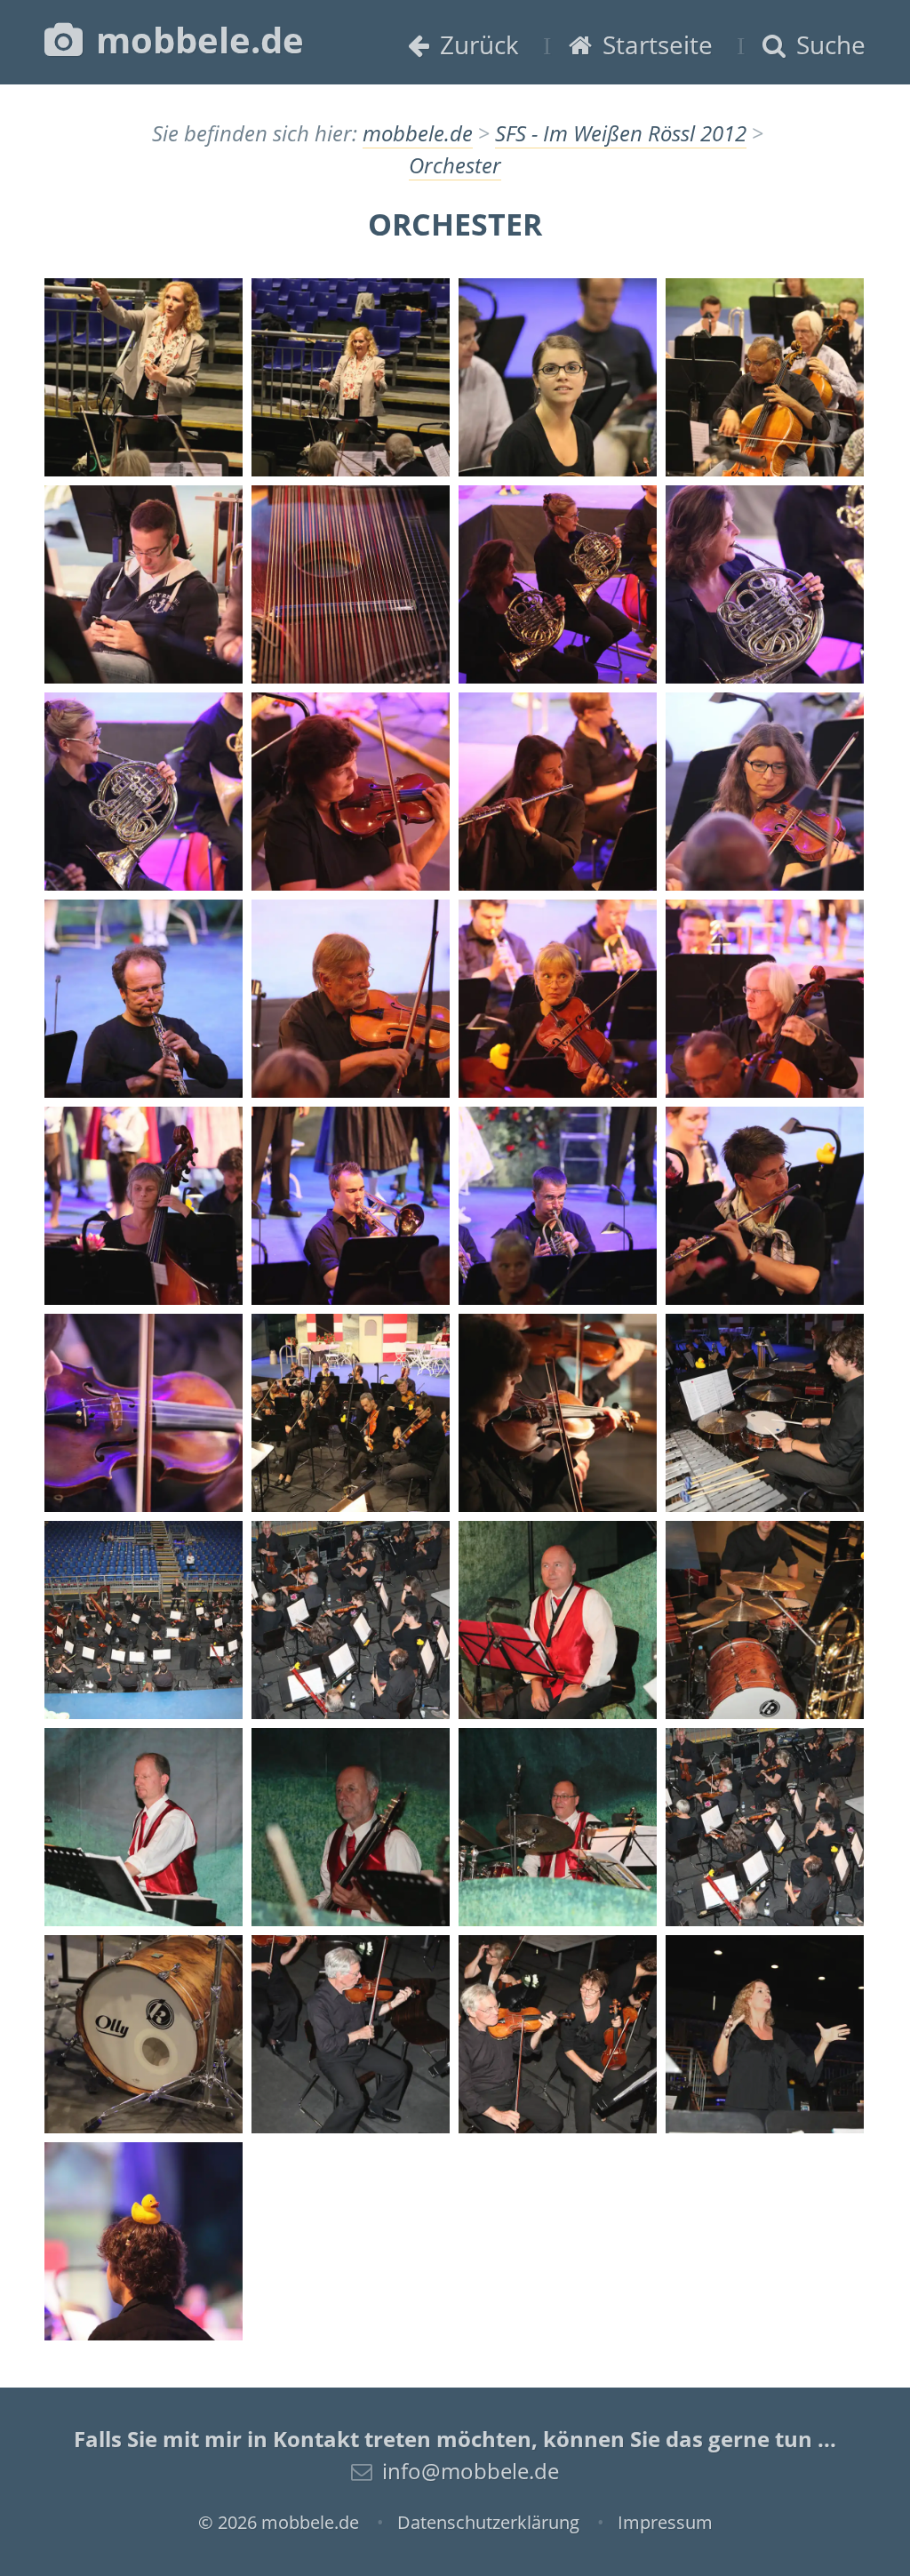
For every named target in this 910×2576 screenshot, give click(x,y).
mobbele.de (196, 40)
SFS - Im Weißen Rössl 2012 (621, 133)
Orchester (455, 165)
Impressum (665, 2522)
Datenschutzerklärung (488, 2522)
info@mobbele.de (471, 2471)
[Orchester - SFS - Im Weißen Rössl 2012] (144, 377)
